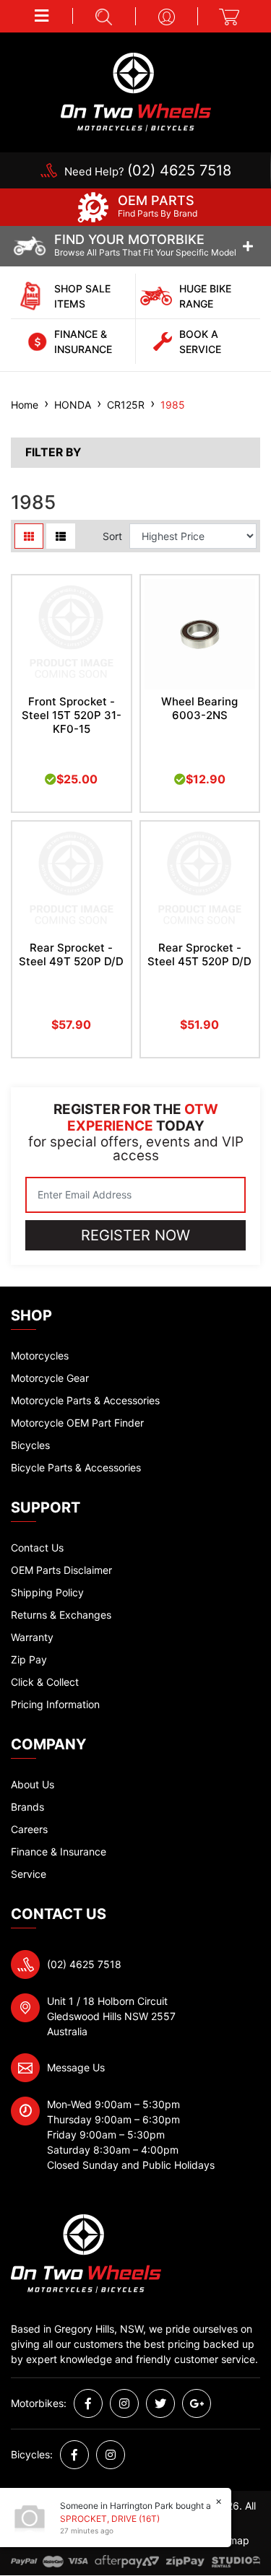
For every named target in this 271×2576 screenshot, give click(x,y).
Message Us (76, 2067)
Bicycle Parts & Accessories (76, 1467)
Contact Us (37, 1548)
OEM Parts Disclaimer (61, 1570)
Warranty (32, 1637)
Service (29, 1874)
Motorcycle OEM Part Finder (77, 1423)
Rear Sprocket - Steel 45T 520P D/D (199, 954)
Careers (29, 1829)
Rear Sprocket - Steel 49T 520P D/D (71, 954)
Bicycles (30, 1445)
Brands (27, 1807)
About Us (33, 1784)
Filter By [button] (53, 453)
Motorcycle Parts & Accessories (85, 1400)
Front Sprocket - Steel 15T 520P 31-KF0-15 (72, 715)
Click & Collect (45, 1682)
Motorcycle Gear (50, 1378)
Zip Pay (29, 1659)
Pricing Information (55, 1704)
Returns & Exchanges (61, 1615)
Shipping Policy (47, 1592)
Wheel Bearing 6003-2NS (199, 708)
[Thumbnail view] (29, 536)
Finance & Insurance (59, 1851)
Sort (112, 536)
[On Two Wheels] (136, 91)
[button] (42, 16)
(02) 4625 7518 (84, 1964)
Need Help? (148, 171)
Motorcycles (40, 1356)
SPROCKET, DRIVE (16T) (110, 2519)
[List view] (61, 536)
